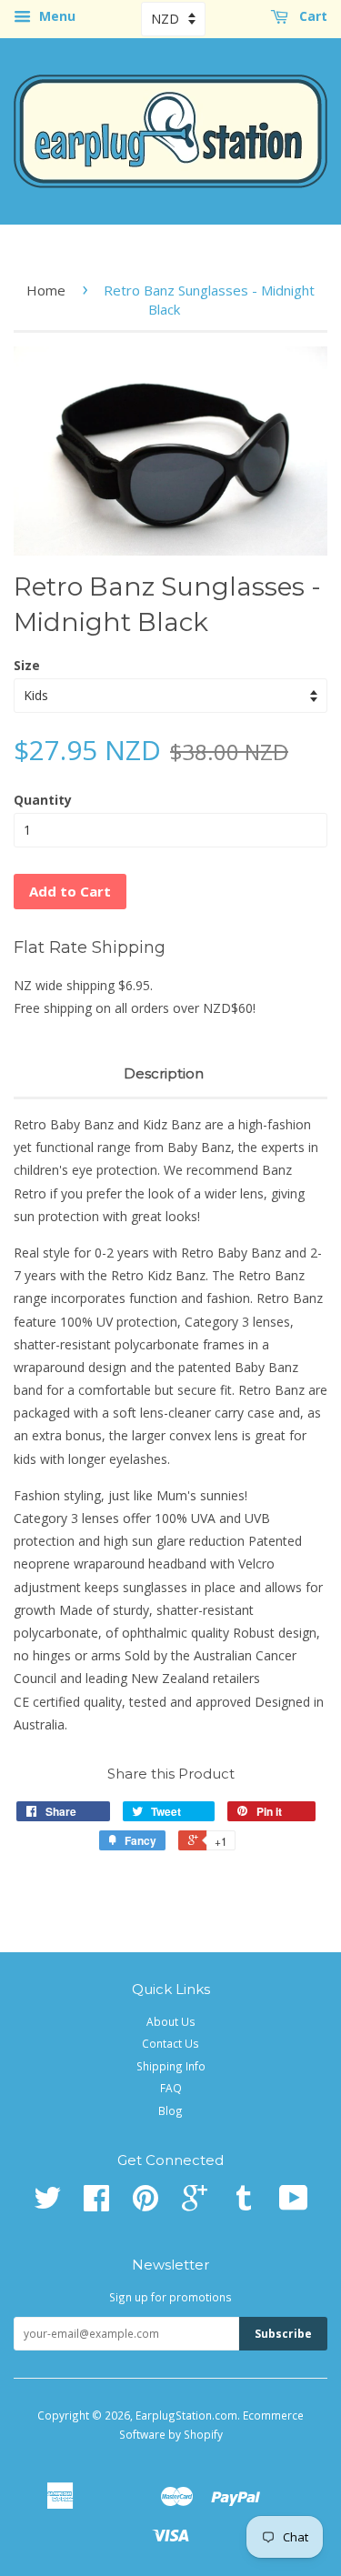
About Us (171, 2021)
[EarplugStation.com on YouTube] (294, 2204)
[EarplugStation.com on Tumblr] (244, 2204)
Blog (170, 2110)
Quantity (43, 800)
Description (164, 1073)
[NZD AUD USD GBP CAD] (173, 19)
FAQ (171, 2088)
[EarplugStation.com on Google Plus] (195, 2204)
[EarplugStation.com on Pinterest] (145, 2204)
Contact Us (170, 2043)
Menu (55, 16)
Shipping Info (171, 2066)
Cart (311, 16)
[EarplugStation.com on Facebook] (96, 2204)
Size (27, 665)
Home (46, 290)
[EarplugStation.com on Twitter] (47, 2204)
